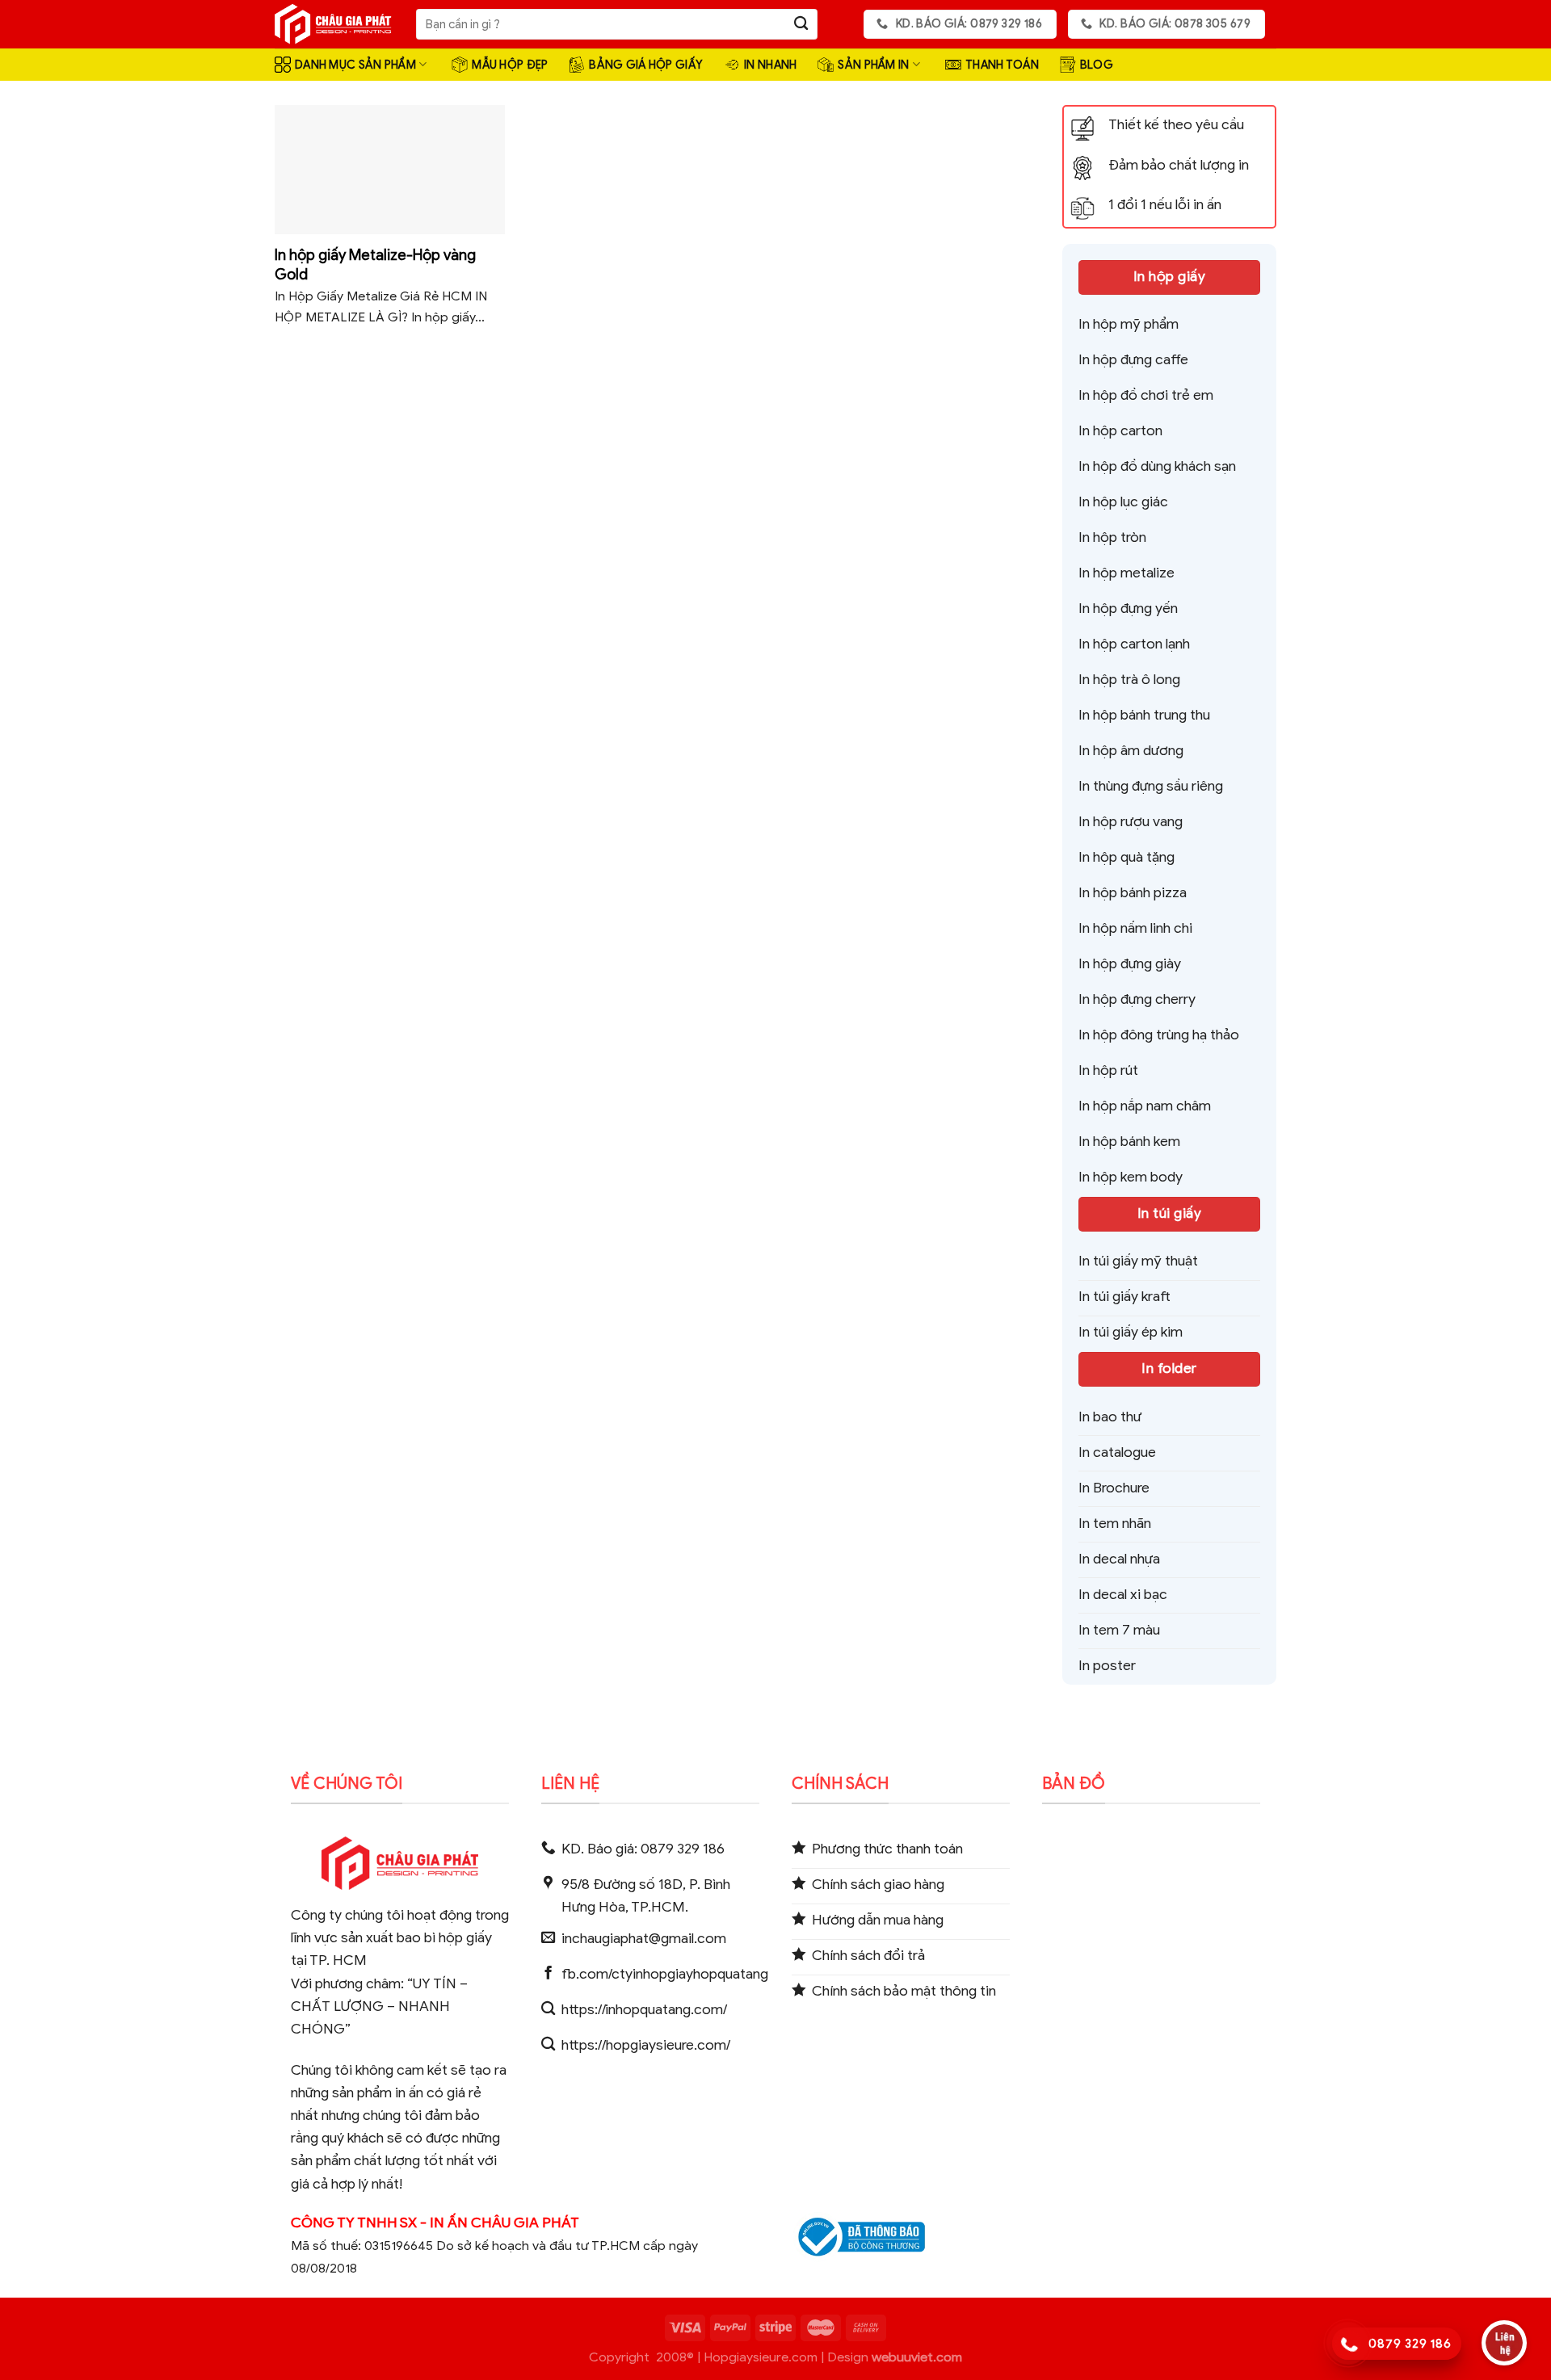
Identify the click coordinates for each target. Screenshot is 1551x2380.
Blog (1097, 65)
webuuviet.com (917, 2357)
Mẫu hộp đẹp (510, 65)
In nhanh (770, 65)
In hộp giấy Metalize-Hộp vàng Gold (375, 264)
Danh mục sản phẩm (355, 65)
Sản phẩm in (873, 65)
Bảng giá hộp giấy (646, 65)
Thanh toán (1002, 65)
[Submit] (801, 25)
